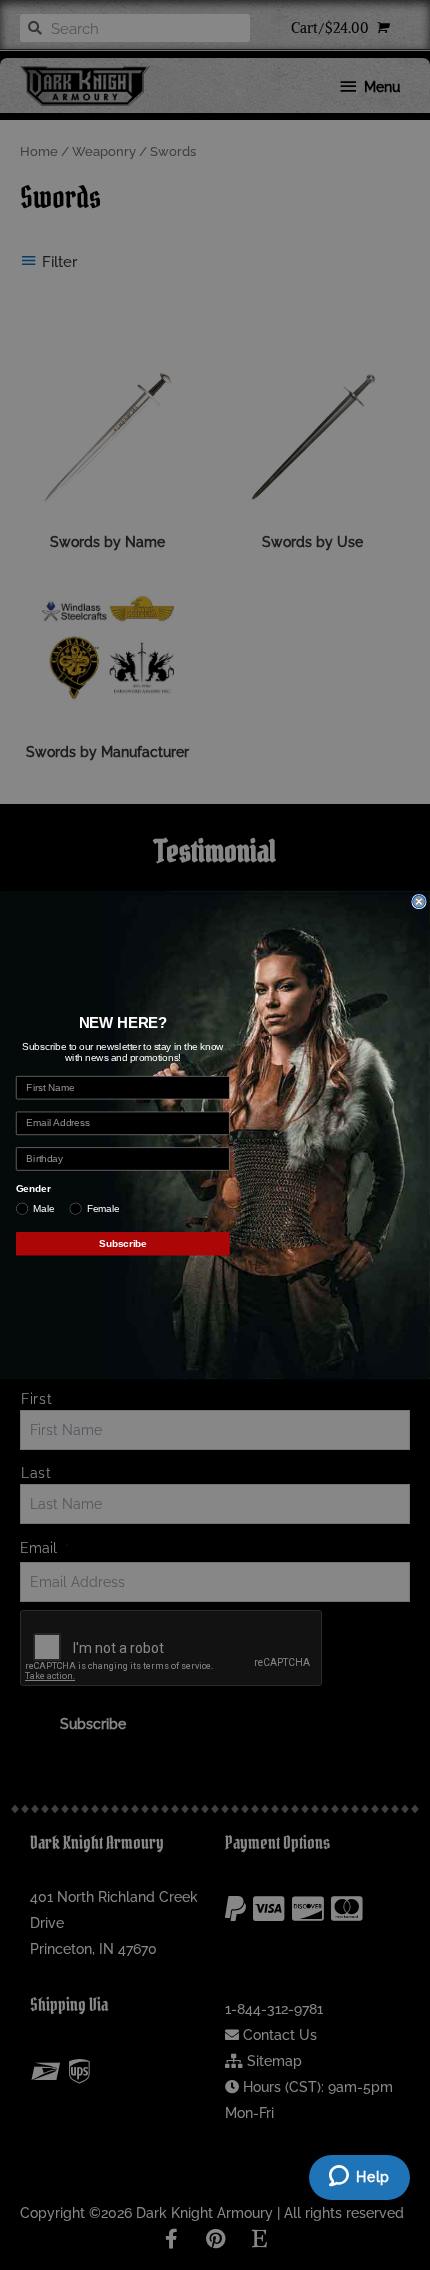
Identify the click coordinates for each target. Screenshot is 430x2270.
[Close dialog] (419, 901)
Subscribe (123, 1243)
